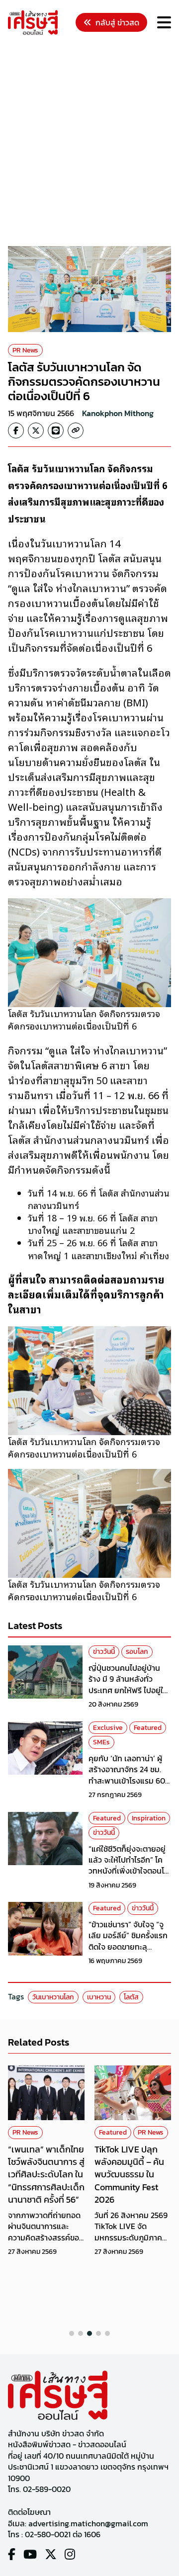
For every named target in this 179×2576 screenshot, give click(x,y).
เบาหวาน (99, 1997)
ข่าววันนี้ (104, 1652)
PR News (25, 350)
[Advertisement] (89, 142)
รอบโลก (137, 1652)
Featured (148, 1728)
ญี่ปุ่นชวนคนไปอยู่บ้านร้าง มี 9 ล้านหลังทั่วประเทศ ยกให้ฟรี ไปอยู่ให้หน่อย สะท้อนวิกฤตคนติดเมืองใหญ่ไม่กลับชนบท (130, 1690)
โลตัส (131, 1997)
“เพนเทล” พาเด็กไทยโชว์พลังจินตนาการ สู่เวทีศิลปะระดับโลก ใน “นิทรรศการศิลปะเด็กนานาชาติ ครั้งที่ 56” (46, 2174)
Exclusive (108, 1728)
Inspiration (149, 1818)
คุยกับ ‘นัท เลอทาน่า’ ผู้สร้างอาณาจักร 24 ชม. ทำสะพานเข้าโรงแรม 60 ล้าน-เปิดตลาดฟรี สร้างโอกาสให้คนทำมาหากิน (127, 1781)
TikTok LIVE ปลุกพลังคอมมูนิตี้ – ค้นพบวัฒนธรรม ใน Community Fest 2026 (129, 2174)
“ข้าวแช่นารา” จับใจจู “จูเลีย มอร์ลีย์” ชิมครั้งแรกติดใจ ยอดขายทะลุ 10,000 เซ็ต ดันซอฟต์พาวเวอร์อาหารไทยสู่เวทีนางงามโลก (130, 1952)
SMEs (101, 1742)
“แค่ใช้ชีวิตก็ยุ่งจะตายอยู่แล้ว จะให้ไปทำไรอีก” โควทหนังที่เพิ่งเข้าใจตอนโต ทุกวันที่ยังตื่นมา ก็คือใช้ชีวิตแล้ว (129, 1871)
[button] (72, 2333)
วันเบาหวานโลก (53, 1997)
